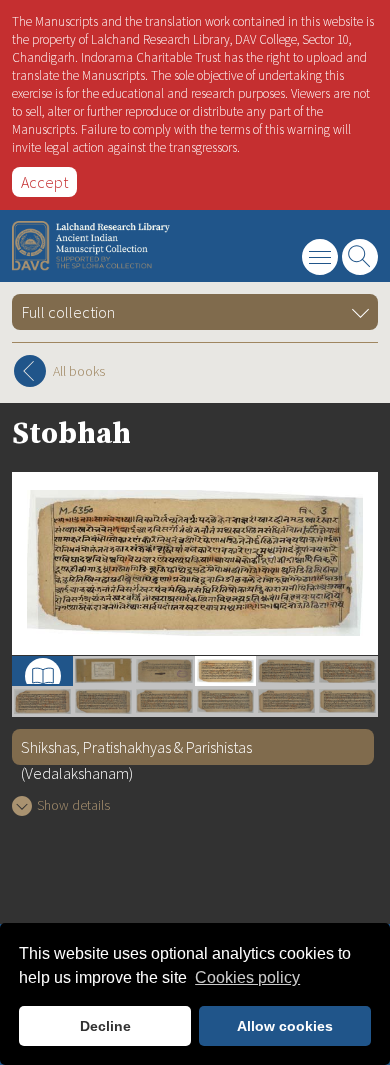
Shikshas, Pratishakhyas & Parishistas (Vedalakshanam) (136, 751)
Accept (44, 182)
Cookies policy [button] (247, 977)
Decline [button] (105, 1026)
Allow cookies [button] (285, 1026)
